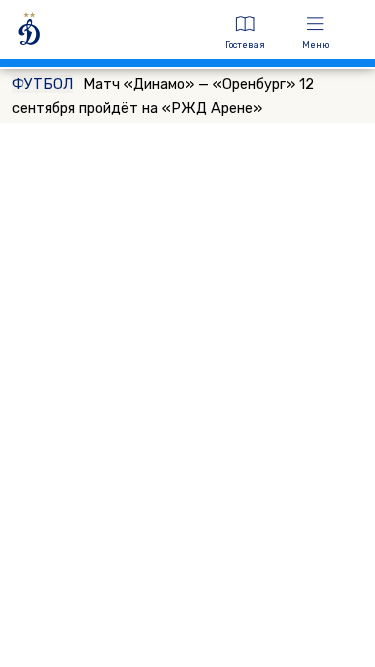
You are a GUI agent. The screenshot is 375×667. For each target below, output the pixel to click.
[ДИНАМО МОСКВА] (108, 32)
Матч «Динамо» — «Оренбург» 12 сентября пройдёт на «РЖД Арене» (163, 95)
